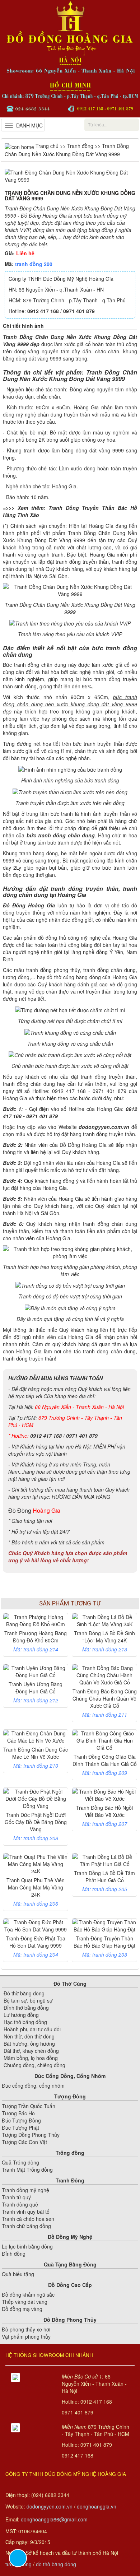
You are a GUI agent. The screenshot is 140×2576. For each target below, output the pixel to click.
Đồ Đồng (20, 1510)
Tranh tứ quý (16, 2197)
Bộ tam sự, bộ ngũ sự (28, 2000)
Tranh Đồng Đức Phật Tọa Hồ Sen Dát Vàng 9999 (36, 1942)
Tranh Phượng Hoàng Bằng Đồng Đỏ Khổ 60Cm (36, 1637)
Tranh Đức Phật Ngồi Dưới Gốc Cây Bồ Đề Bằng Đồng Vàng (36, 1822)
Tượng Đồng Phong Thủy (31, 2135)
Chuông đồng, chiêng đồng (34, 2065)
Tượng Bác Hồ (18, 2113)
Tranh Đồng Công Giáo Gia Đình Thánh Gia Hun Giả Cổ (105, 1760)
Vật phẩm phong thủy (26, 2336)
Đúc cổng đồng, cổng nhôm (33, 2086)
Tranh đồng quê (20, 2204)
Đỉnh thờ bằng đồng (26, 2008)
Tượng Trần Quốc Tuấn (29, 2106)
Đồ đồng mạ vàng (22, 2309)
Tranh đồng (80, 146)
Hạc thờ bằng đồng (25, 2022)
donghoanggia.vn (97, 2506)
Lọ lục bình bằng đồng (27, 2246)
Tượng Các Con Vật (24, 2142)
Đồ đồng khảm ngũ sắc (28, 2294)
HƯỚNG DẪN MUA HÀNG (81, 1497)
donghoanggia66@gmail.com (54, 2519)
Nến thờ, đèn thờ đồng (29, 2036)
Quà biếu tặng (18, 2274)
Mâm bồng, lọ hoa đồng (31, 2058)
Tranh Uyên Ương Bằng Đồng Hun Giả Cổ (36, 1688)
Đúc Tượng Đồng (21, 2120)
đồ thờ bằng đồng (56, 2564)
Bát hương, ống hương (29, 2043)
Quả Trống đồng (20, 2162)
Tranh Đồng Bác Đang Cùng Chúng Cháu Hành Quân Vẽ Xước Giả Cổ (105, 1698)
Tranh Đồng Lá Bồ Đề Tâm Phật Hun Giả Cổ (104, 1877)
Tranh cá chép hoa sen (28, 2219)
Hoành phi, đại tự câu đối (32, 2029)
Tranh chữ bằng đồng (26, 2226)
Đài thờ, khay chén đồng (31, 2051)
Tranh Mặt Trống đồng (27, 2170)
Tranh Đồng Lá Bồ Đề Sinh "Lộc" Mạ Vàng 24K (104, 1637)
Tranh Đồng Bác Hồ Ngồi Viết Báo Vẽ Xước (104, 1811)
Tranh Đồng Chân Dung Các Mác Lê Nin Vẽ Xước (36, 1753)
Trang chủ (46, 146)
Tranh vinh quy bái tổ (26, 2212)
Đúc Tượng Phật (20, 2128)
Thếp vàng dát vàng (25, 2302)
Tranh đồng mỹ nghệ (25, 2190)
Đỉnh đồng (14, 2254)
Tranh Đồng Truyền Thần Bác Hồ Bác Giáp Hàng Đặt (104, 1942)
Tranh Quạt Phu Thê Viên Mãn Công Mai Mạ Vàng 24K (36, 1887)
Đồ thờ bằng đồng (24, 1993)
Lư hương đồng (21, 2015)
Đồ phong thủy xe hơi (26, 2329)
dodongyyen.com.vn (50, 2506)
